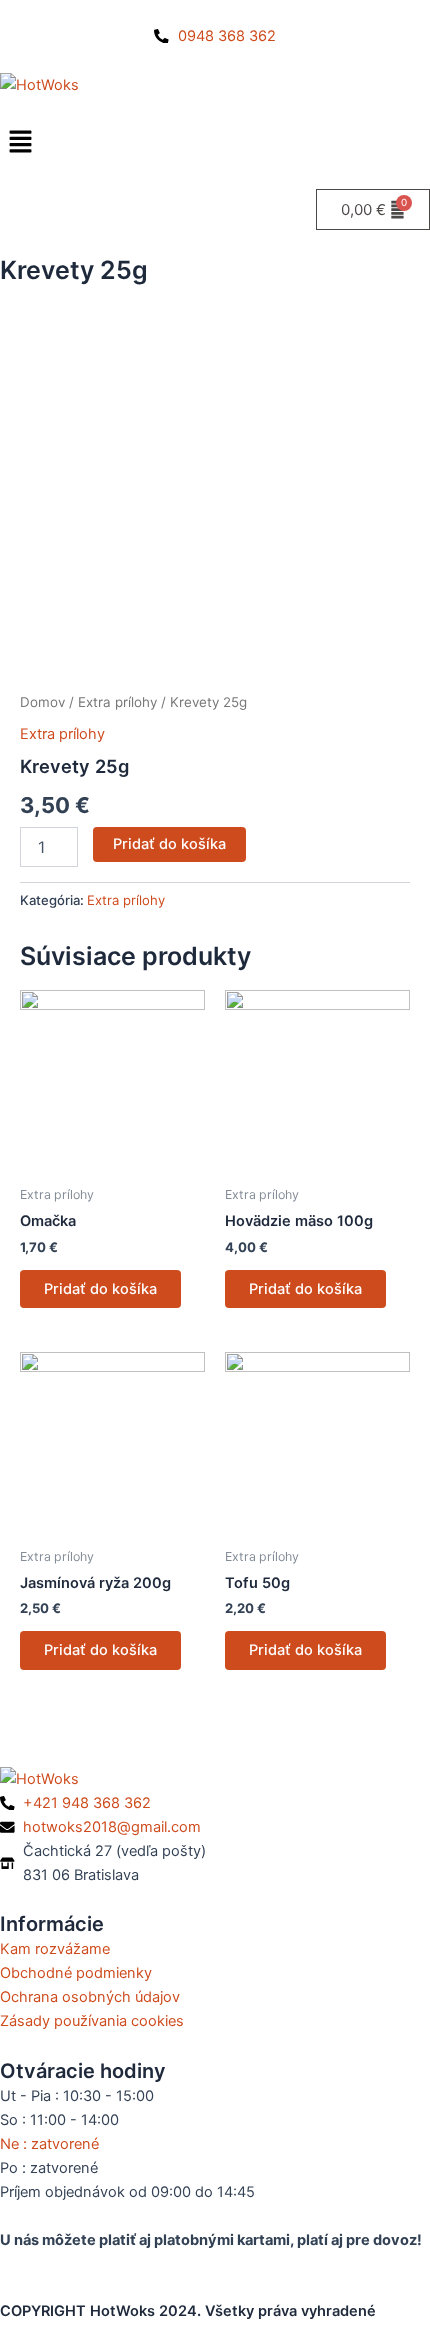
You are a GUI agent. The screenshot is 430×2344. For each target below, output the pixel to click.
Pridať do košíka (169, 844)
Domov (42, 702)
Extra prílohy (117, 702)
